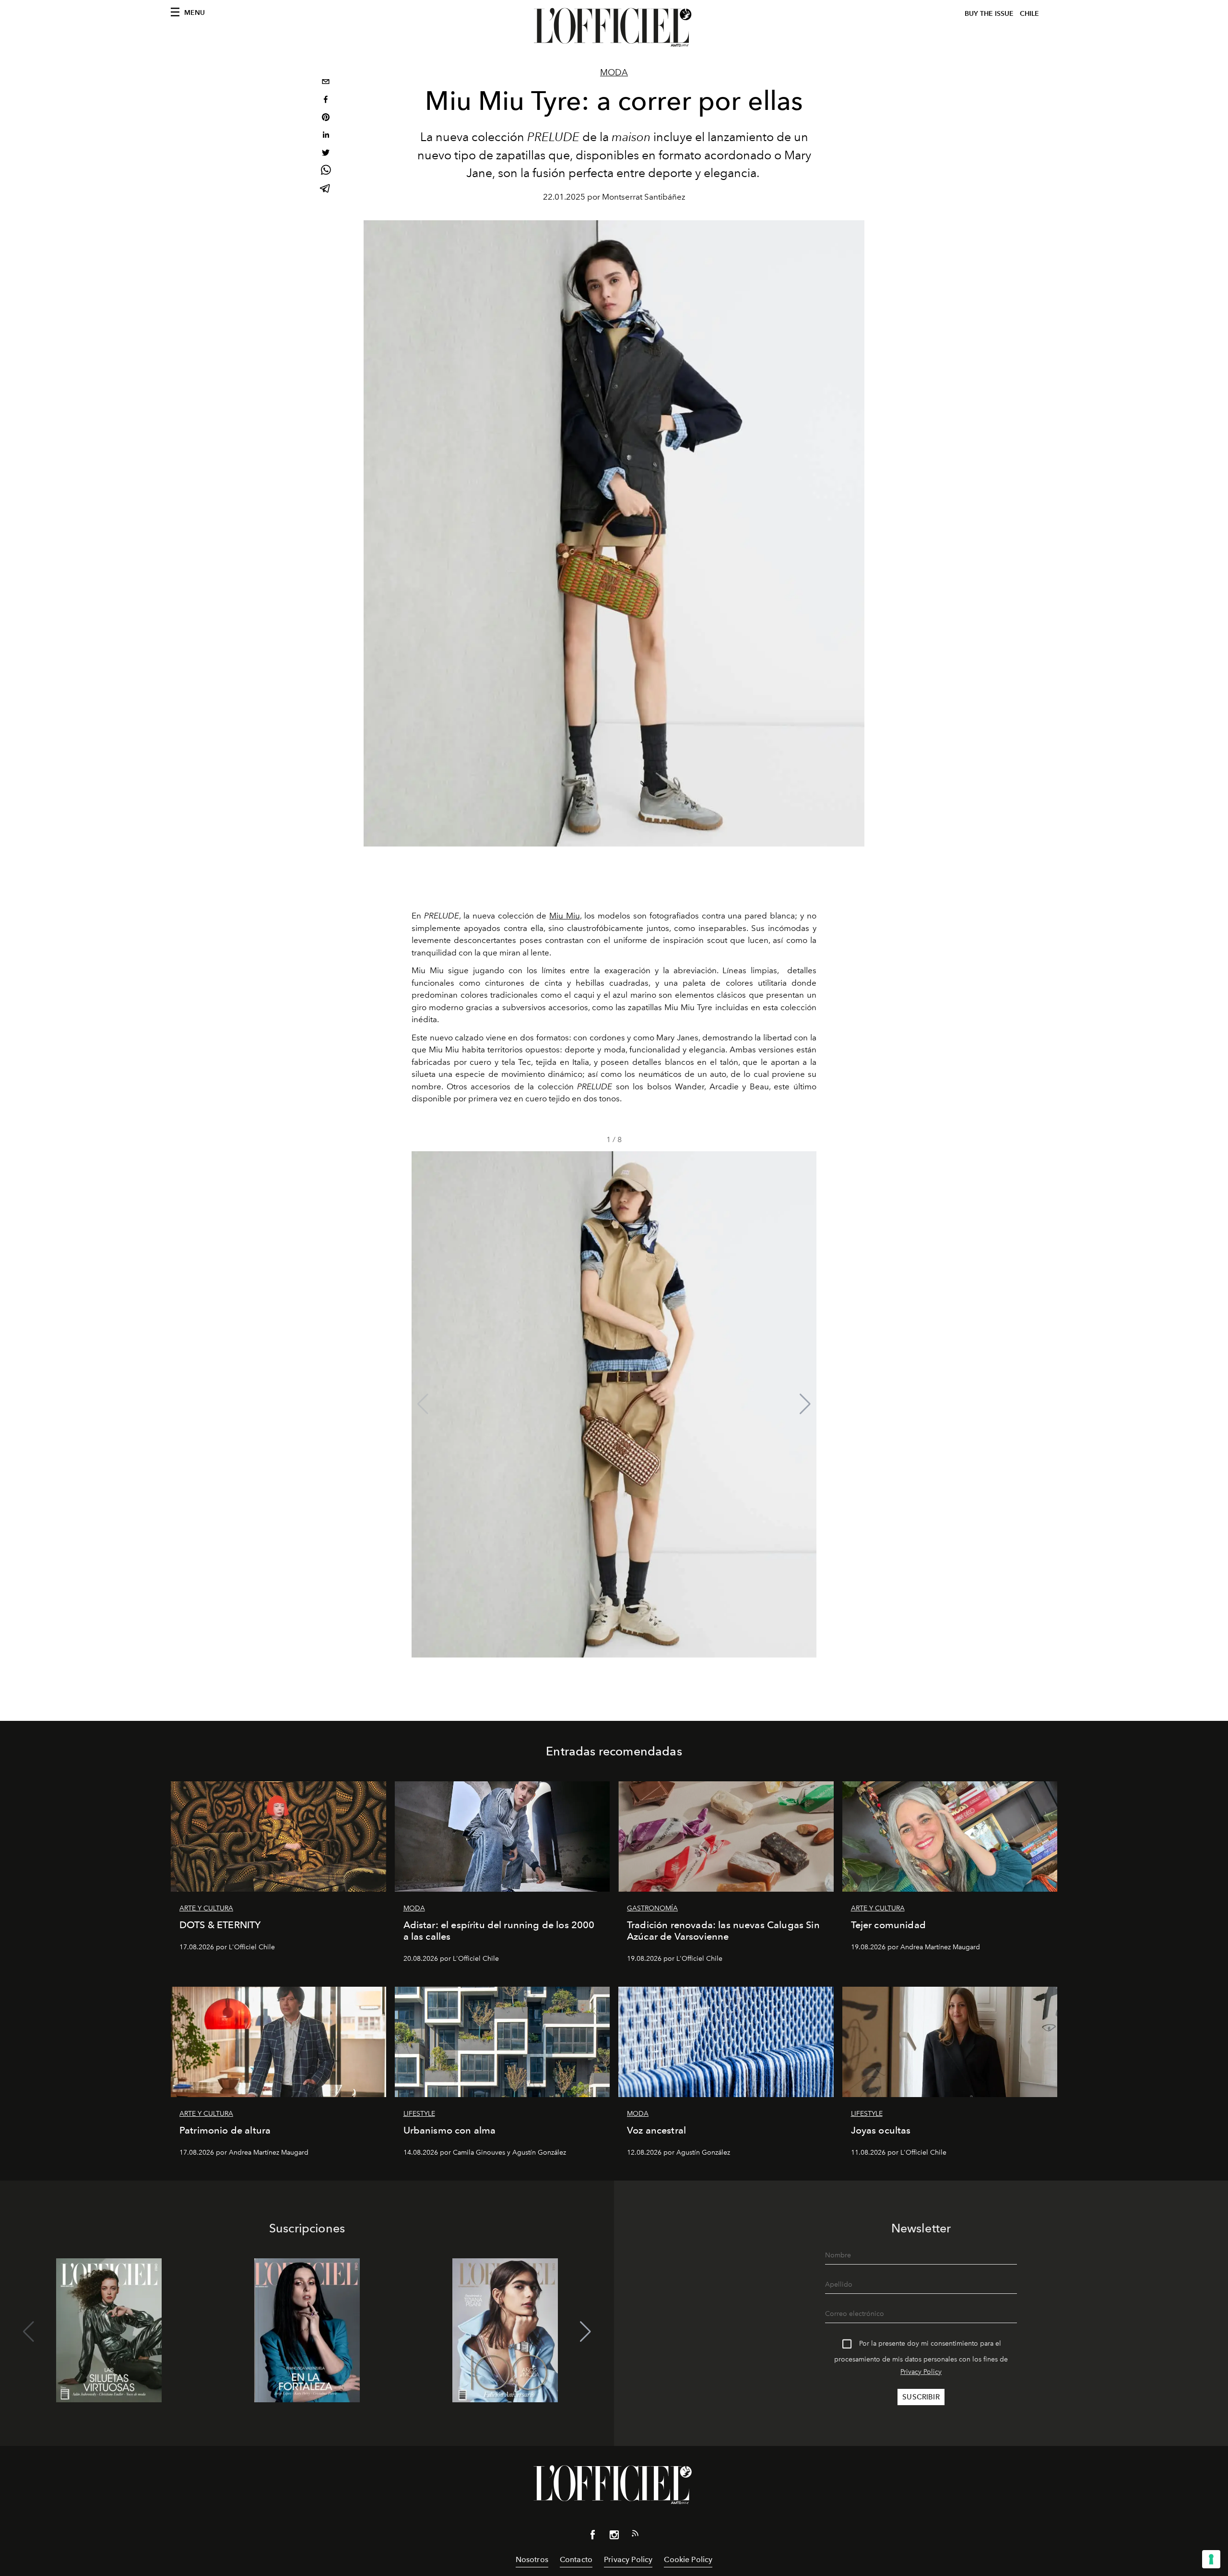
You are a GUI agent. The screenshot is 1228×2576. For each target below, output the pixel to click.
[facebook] (326, 101)
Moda (614, 72)
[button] (805, 1404)
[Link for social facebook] (593, 2537)
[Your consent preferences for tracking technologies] (1211, 2559)
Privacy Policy (921, 2372)
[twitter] (326, 154)
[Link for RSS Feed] (635, 2535)
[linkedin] (326, 136)
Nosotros (532, 2559)
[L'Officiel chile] (614, 27)
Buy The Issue (989, 14)
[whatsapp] (326, 172)
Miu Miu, (565, 916)
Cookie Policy (688, 2559)
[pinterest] (326, 118)
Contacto (576, 2559)
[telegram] (326, 189)
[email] (326, 83)
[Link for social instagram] (614, 2537)
